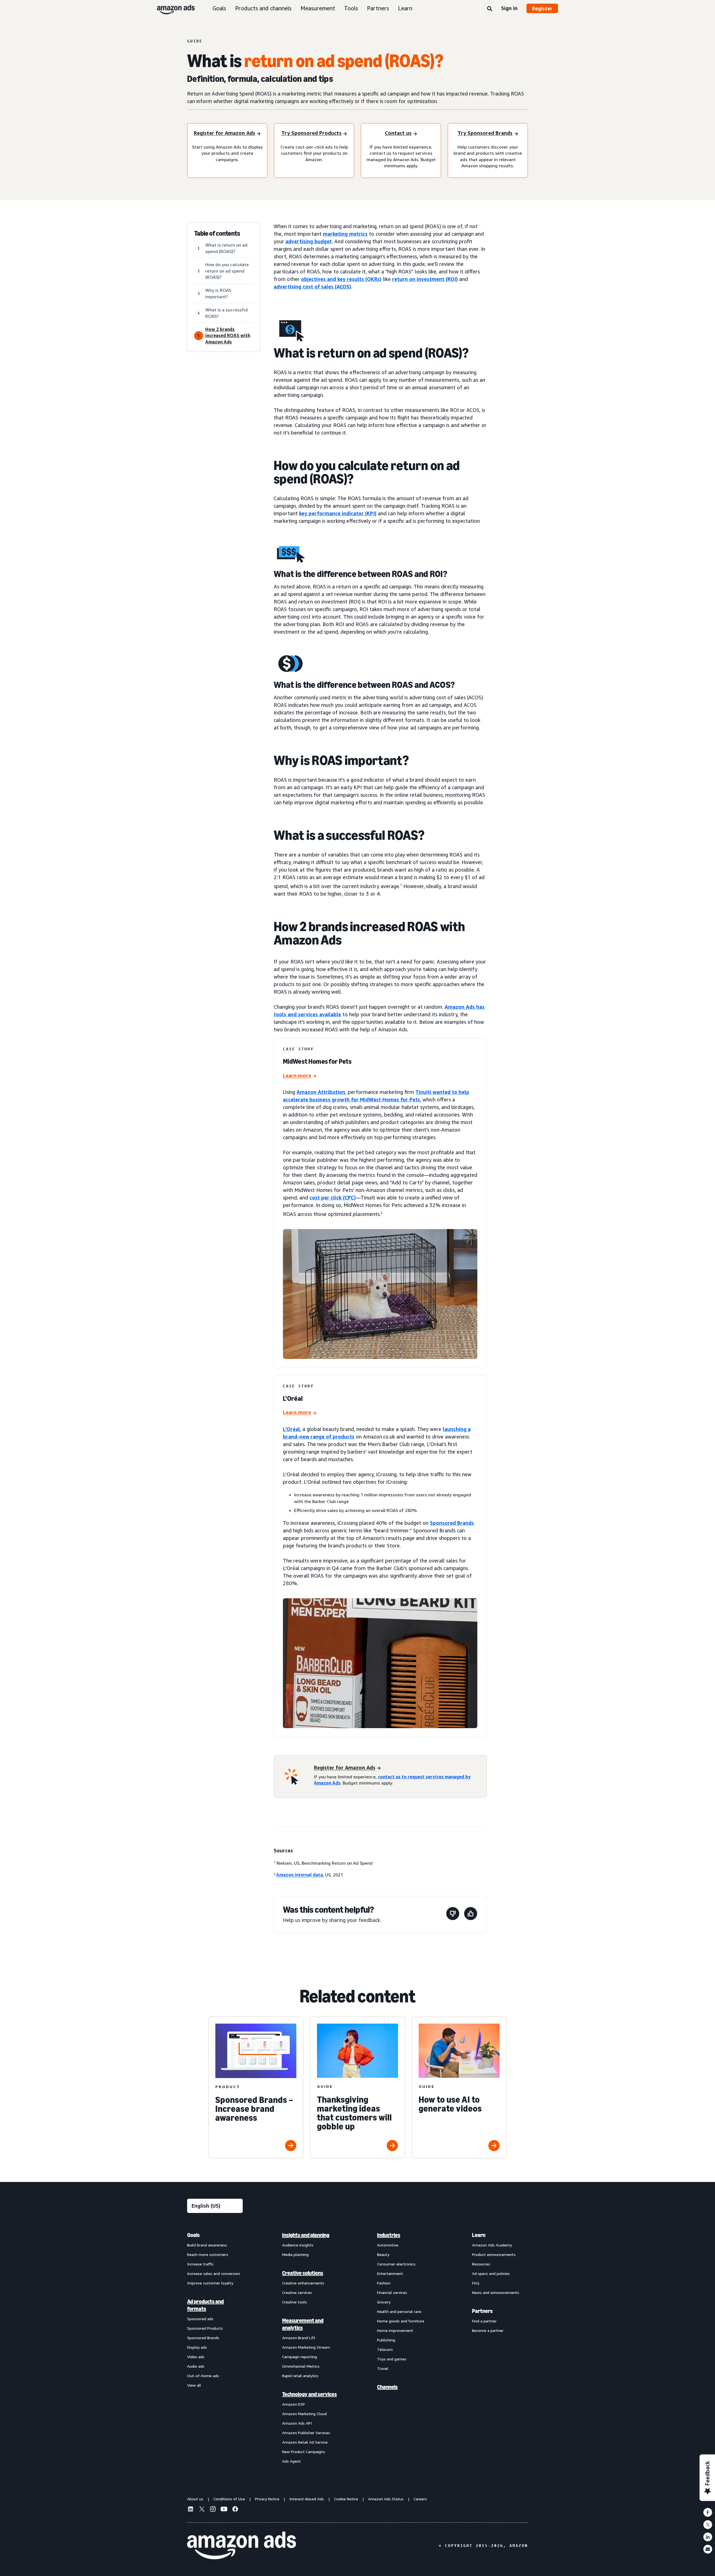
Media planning (295, 2254)
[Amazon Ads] (171, 8)
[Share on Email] (708, 2549)
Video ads (196, 2357)
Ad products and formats (205, 2305)
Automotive (388, 2245)
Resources (481, 2264)
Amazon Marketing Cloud (304, 2414)
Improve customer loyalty (210, 2283)
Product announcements (494, 2254)
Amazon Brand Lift (299, 2338)
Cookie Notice (346, 2499)
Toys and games (392, 2359)
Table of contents (217, 233)
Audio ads (196, 2366)
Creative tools (295, 2302)
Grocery (384, 2302)
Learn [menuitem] (479, 2235)
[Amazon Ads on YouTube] (224, 2510)
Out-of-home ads (203, 2376)
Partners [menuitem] (482, 2311)
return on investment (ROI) (425, 279)
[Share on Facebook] (708, 2512)
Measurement (318, 8)
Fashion (384, 2283)
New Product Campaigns (304, 2452)
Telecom (385, 2349)
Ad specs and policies (491, 2273)
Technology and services (309, 2394)
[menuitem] (215, 2348)
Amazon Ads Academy (492, 2245)
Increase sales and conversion (214, 2273)
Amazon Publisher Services (306, 2433)
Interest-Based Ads (307, 2499)
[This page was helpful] (471, 1915)
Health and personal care (399, 2311)
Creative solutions (303, 2273)
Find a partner (484, 2321)
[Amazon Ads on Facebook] (235, 2510)
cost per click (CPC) (333, 1198)
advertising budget (309, 241)
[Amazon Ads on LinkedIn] (190, 2510)
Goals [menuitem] (193, 2235)
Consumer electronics (396, 2264)
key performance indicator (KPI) (338, 513)
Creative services (297, 2292)
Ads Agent (291, 2461)
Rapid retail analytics (300, 2376)
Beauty (383, 2254)
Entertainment (390, 2273)
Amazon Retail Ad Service (305, 2442)
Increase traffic (200, 2264)
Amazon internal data (300, 1875)
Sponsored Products (205, 2328)
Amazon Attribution (321, 1092)
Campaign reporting (300, 2357)
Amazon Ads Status (386, 2499)
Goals (219, 8)
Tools (351, 8)
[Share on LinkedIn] (708, 2537)
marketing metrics (345, 234)
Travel (383, 2368)
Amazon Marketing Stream (306, 2347)
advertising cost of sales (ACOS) (312, 287)
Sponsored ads (200, 2319)
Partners (378, 8)
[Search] (490, 9)
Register (542, 8)
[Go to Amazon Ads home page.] (242, 2546)
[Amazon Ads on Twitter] (202, 2510)
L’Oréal (291, 1429)
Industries (389, 2235)
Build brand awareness (207, 2245)
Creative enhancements (303, 2283)
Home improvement (395, 2330)
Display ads (197, 2347)
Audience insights (298, 2245)
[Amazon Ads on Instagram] (213, 2510)
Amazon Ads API (297, 2423)
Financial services (392, 2292)
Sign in (509, 8)
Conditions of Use (229, 2499)
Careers (420, 2499)
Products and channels (263, 8)
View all (194, 2385)
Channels (387, 2387)
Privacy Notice (267, 2499)
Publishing (386, 2340)
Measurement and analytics (303, 2324)
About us (195, 2499)
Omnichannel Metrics (301, 2366)
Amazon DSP (294, 2404)
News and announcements (496, 2292)
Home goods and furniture (401, 2321)
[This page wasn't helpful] (453, 1915)
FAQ (476, 2283)
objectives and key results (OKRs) (341, 279)
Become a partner (488, 2330)
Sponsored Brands (452, 1523)
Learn (405, 8)
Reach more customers (208, 2254)
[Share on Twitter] (708, 2525)
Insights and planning (306, 2235)
